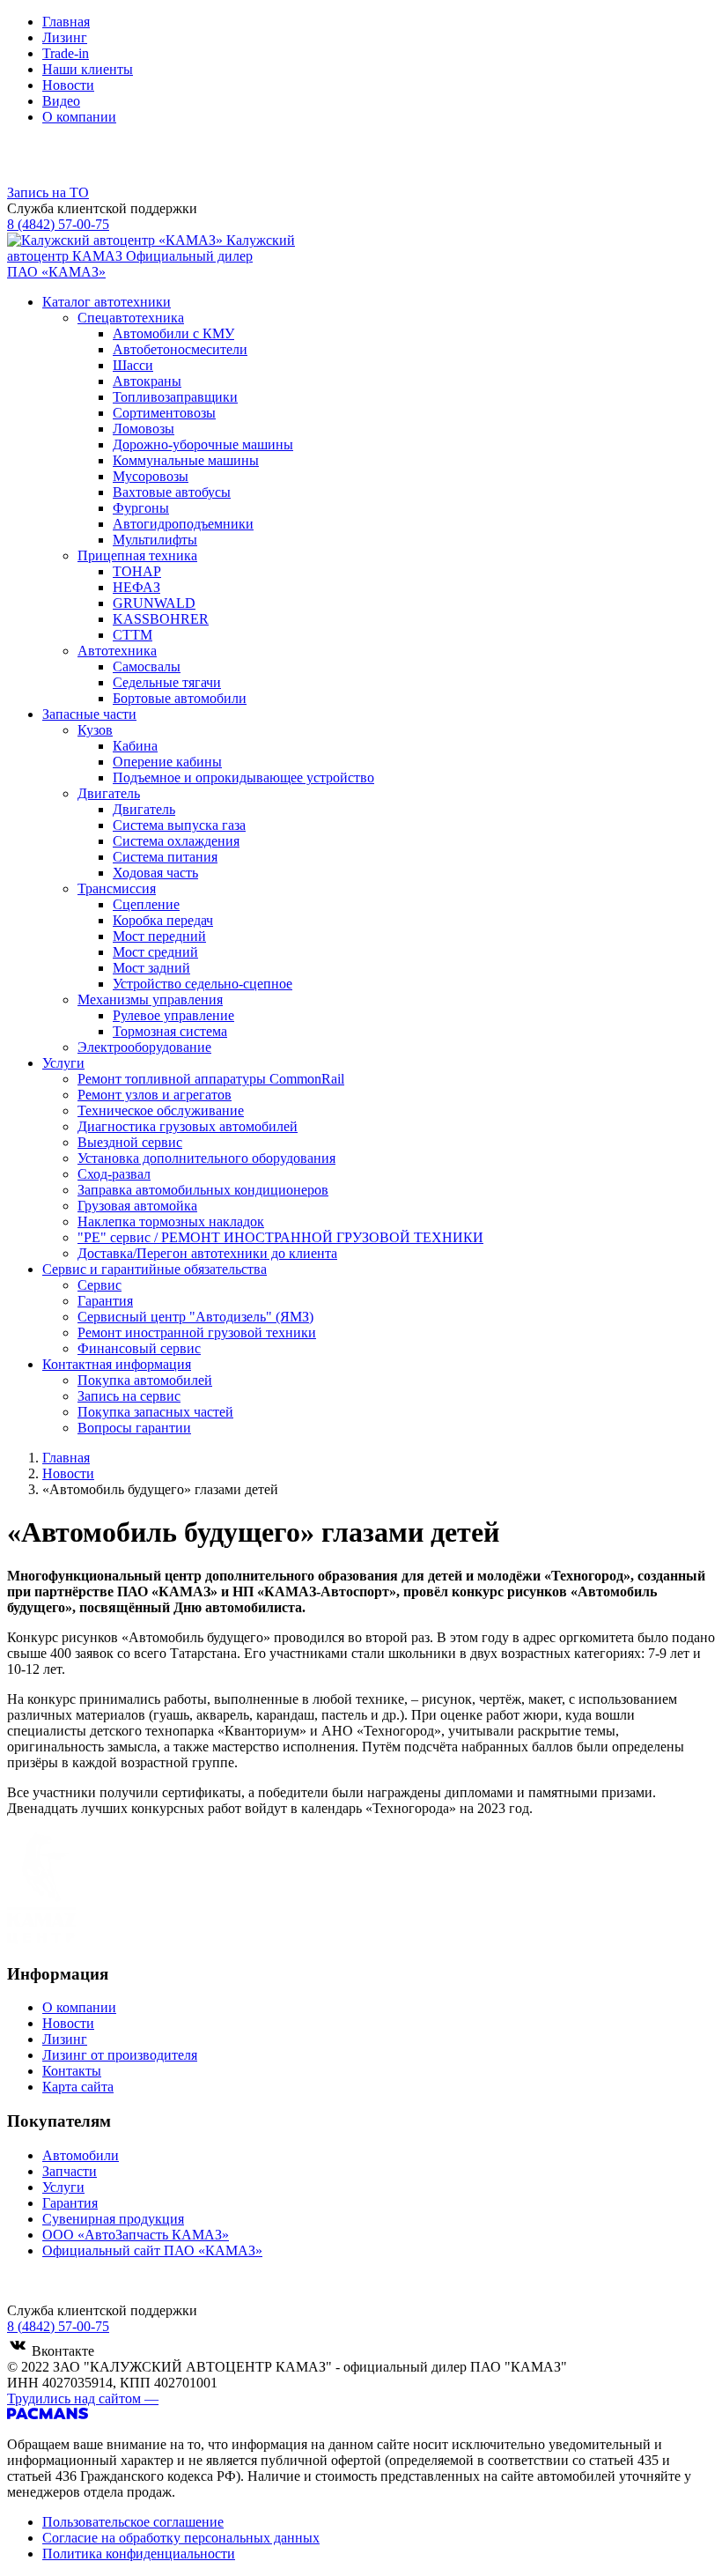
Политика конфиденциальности (139, 2554)
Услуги (63, 2187)
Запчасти (70, 2171)
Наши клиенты (88, 69)
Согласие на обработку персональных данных (181, 2538)
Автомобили (81, 2155)
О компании (79, 117)
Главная (66, 22)
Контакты (72, 2071)
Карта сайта (78, 2087)
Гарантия (70, 2203)
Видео (61, 101)
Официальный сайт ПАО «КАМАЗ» (152, 2250)
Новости (68, 85)
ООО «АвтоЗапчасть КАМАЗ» (136, 2235)
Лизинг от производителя (120, 2055)
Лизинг (65, 37)
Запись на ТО (48, 192)
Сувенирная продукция (113, 2219)
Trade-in (66, 53)
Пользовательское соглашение (133, 2522)
